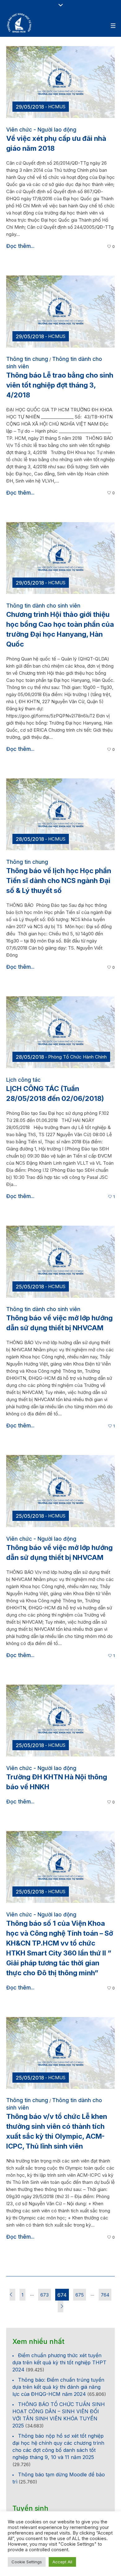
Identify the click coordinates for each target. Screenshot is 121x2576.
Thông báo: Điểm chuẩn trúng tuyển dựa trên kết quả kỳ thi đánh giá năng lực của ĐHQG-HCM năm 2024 (58, 2387)
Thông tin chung (27, 359)
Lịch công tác (23, 1080)
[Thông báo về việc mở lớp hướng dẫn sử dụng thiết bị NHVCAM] (60, 1261)
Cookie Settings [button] (27, 2562)
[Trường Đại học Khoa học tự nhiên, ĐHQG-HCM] (20, 23)
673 (45, 2295)
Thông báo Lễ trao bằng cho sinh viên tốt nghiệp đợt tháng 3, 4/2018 (60, 385)
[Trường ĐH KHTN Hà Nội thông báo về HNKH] (60, 1720)
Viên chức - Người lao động (41, 130)
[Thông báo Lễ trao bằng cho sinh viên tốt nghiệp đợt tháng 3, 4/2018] (60, 311)
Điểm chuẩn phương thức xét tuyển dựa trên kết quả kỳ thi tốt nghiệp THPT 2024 (59, 2362)
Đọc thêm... (20, 246)
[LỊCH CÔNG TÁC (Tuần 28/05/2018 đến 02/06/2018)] (60, 1032)
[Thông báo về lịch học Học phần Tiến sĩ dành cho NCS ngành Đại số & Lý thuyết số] (60, 814)
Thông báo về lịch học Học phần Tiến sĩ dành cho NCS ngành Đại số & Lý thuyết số (59, 881)
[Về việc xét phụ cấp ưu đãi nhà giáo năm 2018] (60, 82)
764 (105, 2295)
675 (80, 2295)
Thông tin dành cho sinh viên (43, 606)
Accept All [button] (62, 2562)
